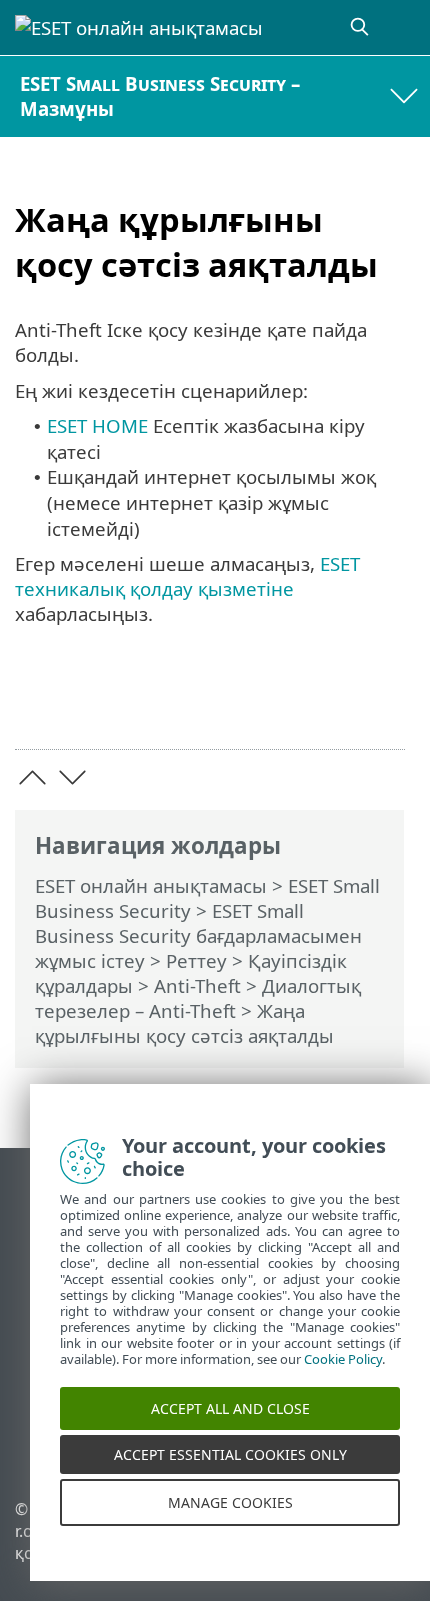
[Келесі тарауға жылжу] (72, 777)
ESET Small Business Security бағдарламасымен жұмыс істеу (198, 935)
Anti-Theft (197, 985)
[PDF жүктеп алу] (328, 702)
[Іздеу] (361, 27)
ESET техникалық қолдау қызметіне (187, 576)
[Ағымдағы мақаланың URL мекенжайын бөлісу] (277, 702)
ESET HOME (97, 425)
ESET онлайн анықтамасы (151, 885)
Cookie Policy (343, 1370)
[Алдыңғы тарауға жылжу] (32, 777)
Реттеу (196, 960)
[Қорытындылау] (380, 702)
